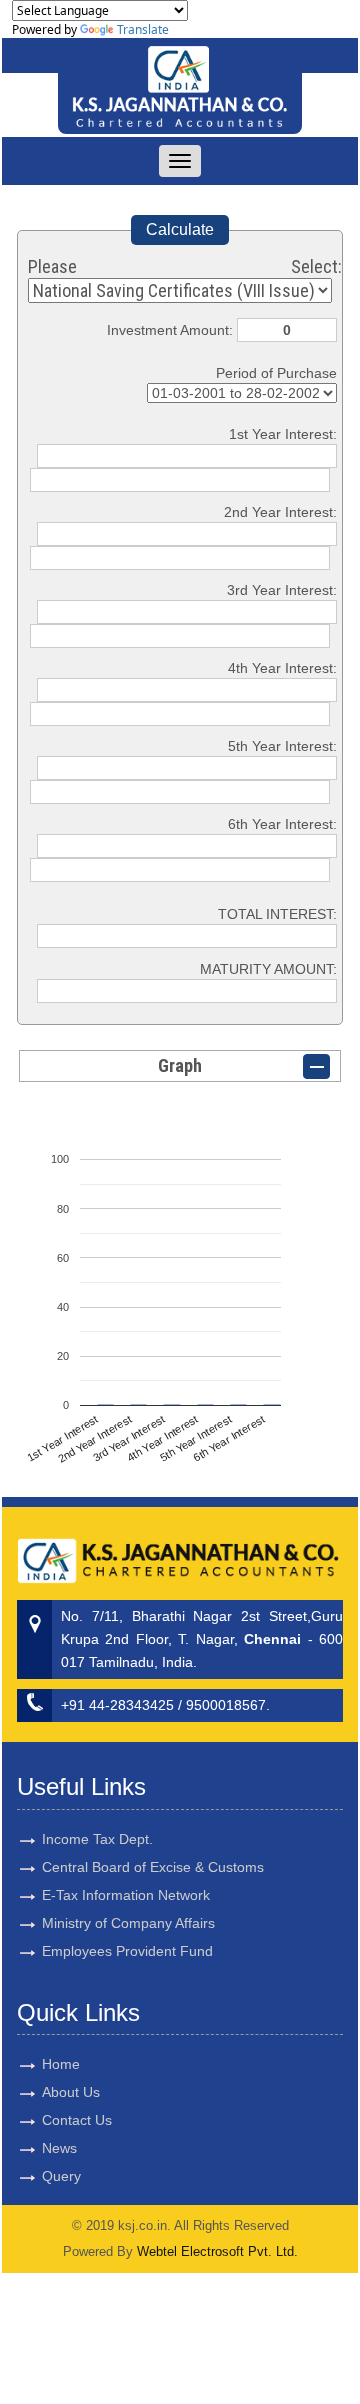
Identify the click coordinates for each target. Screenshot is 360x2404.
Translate (143, 29)
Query (61, 2176)
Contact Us (77, 2120)
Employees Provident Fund (127, 1951)
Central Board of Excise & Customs (153, 1867)
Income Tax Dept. (97, 1839)
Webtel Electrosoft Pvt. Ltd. (217, 2251)
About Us (71, 2092)
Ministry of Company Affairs (128, 1923)
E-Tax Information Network (126, 1895)
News (59, 2148)
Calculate (180, 229)
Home (61, 2064)
